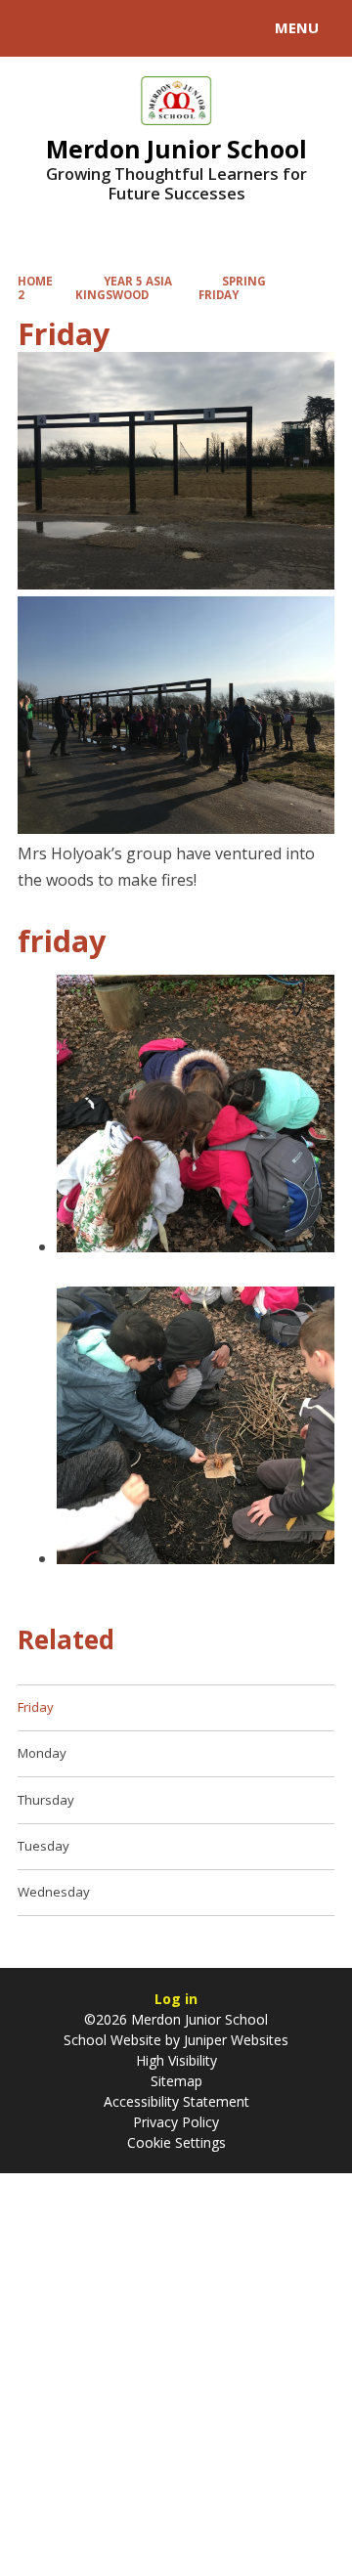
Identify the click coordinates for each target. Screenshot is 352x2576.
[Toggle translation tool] (86, 28)
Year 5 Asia (138, 281)
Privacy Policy (176, 2122)
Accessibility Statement (176, 2101)
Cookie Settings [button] (176, 2142)
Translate (163, 31)
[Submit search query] (239, 25)
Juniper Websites (234, 2040)
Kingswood (112, 295)
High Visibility (176, 2060)
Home (35, 281)
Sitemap (176, 2081)
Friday (219, 295)
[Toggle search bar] (37, 28)
